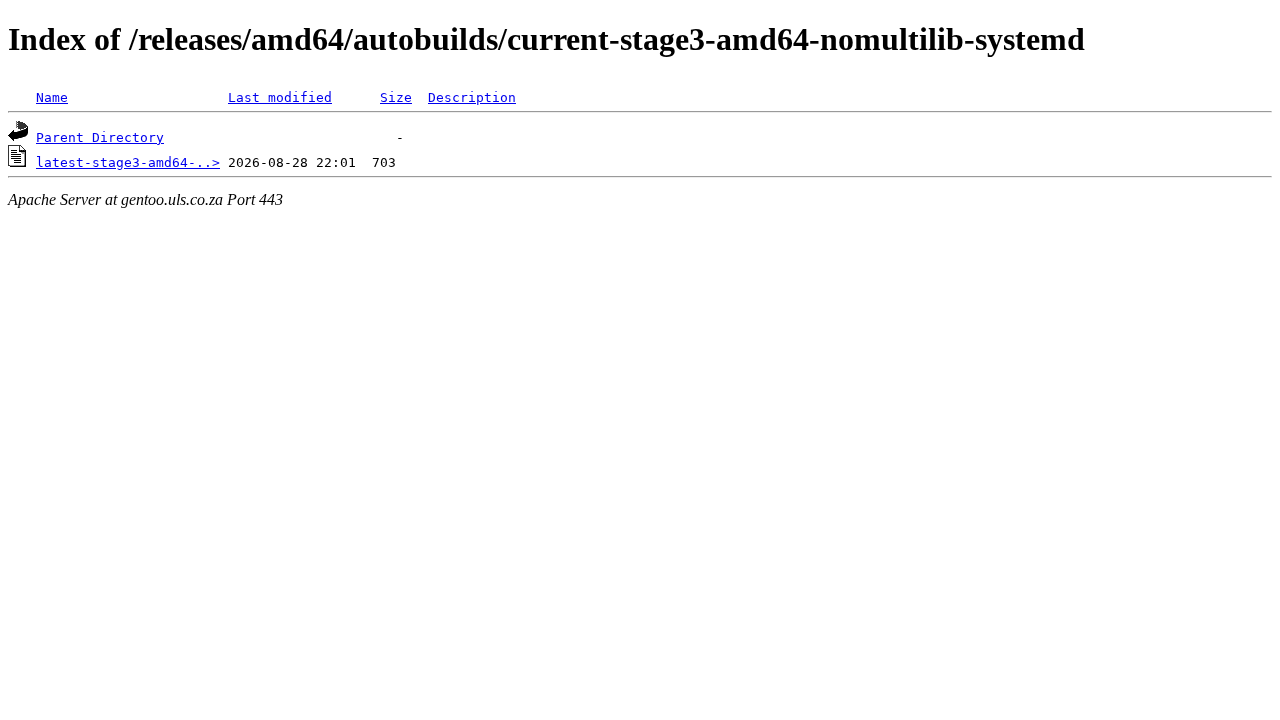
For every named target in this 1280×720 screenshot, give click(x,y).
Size (396, 97)
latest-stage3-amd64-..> (128, 162)
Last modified (280, 97)
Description (472, 97)
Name (52, 97)
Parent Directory (100, 137)
